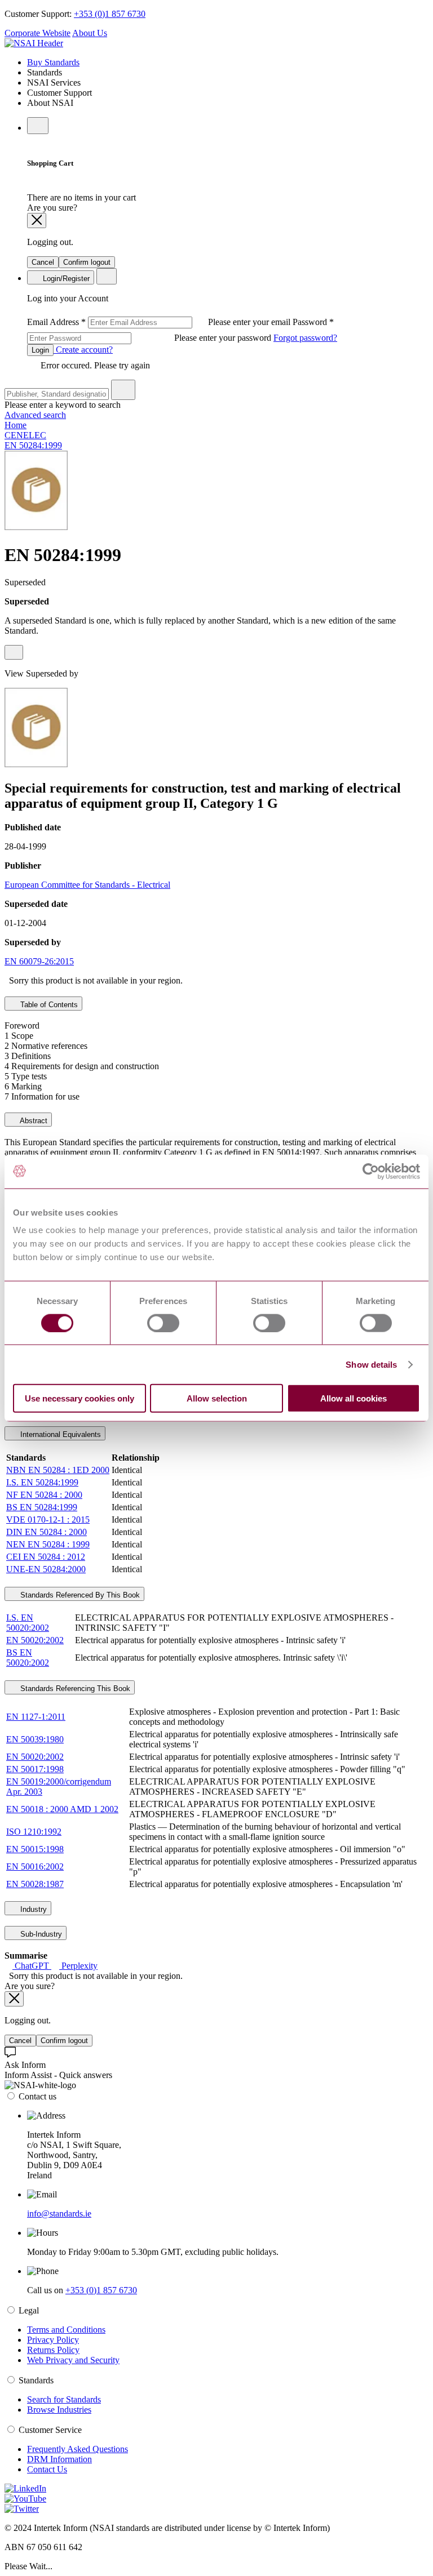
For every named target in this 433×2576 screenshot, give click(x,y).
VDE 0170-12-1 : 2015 (48, 1520)
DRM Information (59, 2459)
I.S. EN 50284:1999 (42, 1482)
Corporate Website (37, 33)
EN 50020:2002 (35, 1640)
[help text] (14, 652)
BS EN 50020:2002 (28, 1658)
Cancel (43, 262)
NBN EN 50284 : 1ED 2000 (58, 1470)
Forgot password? (305, 338)
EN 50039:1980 (35, 1739)
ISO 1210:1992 (34, 1832)
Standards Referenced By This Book (79, 1595)
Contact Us (47, 2469)
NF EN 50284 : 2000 (44, 1495)
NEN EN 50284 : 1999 (48, 1544)
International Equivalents (59, 1434)
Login (40, 350)
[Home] (34, 43)
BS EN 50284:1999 (42, 1507)
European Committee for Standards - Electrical (87, 885)
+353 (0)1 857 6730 (110, 14)
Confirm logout (87, 262)
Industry (32, 1909)
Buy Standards (53, 62)
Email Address (160, 322)
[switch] (163, 1323)
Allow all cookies (354, 1398)
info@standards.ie (59, 2214)
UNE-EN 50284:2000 (46, 1569)
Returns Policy (53, 2350)
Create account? (83, 350)
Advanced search (35, 415)
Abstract (33, 1121)
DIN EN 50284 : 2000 (47, 1532)
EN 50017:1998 (35, 1769)
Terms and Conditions (66, 2330)
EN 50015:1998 (35, 1849)
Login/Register (65, 279)
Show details (371, 1364)
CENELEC (25, 435)
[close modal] (37, 221)
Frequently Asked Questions (78, 2449)
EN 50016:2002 (35, 1867)
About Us (90, 33)
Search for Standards (64, 2399)
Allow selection (217, 1398)
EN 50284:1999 (33, 445)
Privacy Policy (53, 2340)
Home (16, 425)
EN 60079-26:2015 (39, 961)
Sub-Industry (40, 1934)
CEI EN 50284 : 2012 (46, 1557)
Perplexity (78, 1966)
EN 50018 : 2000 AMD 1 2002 (62, 1809)
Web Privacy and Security (73, 2360)
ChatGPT (32, 1966)
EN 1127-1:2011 (36, 1717)
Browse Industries (59, 2410)
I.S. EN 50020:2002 (28, 1623)
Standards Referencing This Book (74, 1689)
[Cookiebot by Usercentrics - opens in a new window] (371, 1171)
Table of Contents (48, 1005)
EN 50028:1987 (35, 1884)
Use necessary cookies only (79, 1398)
